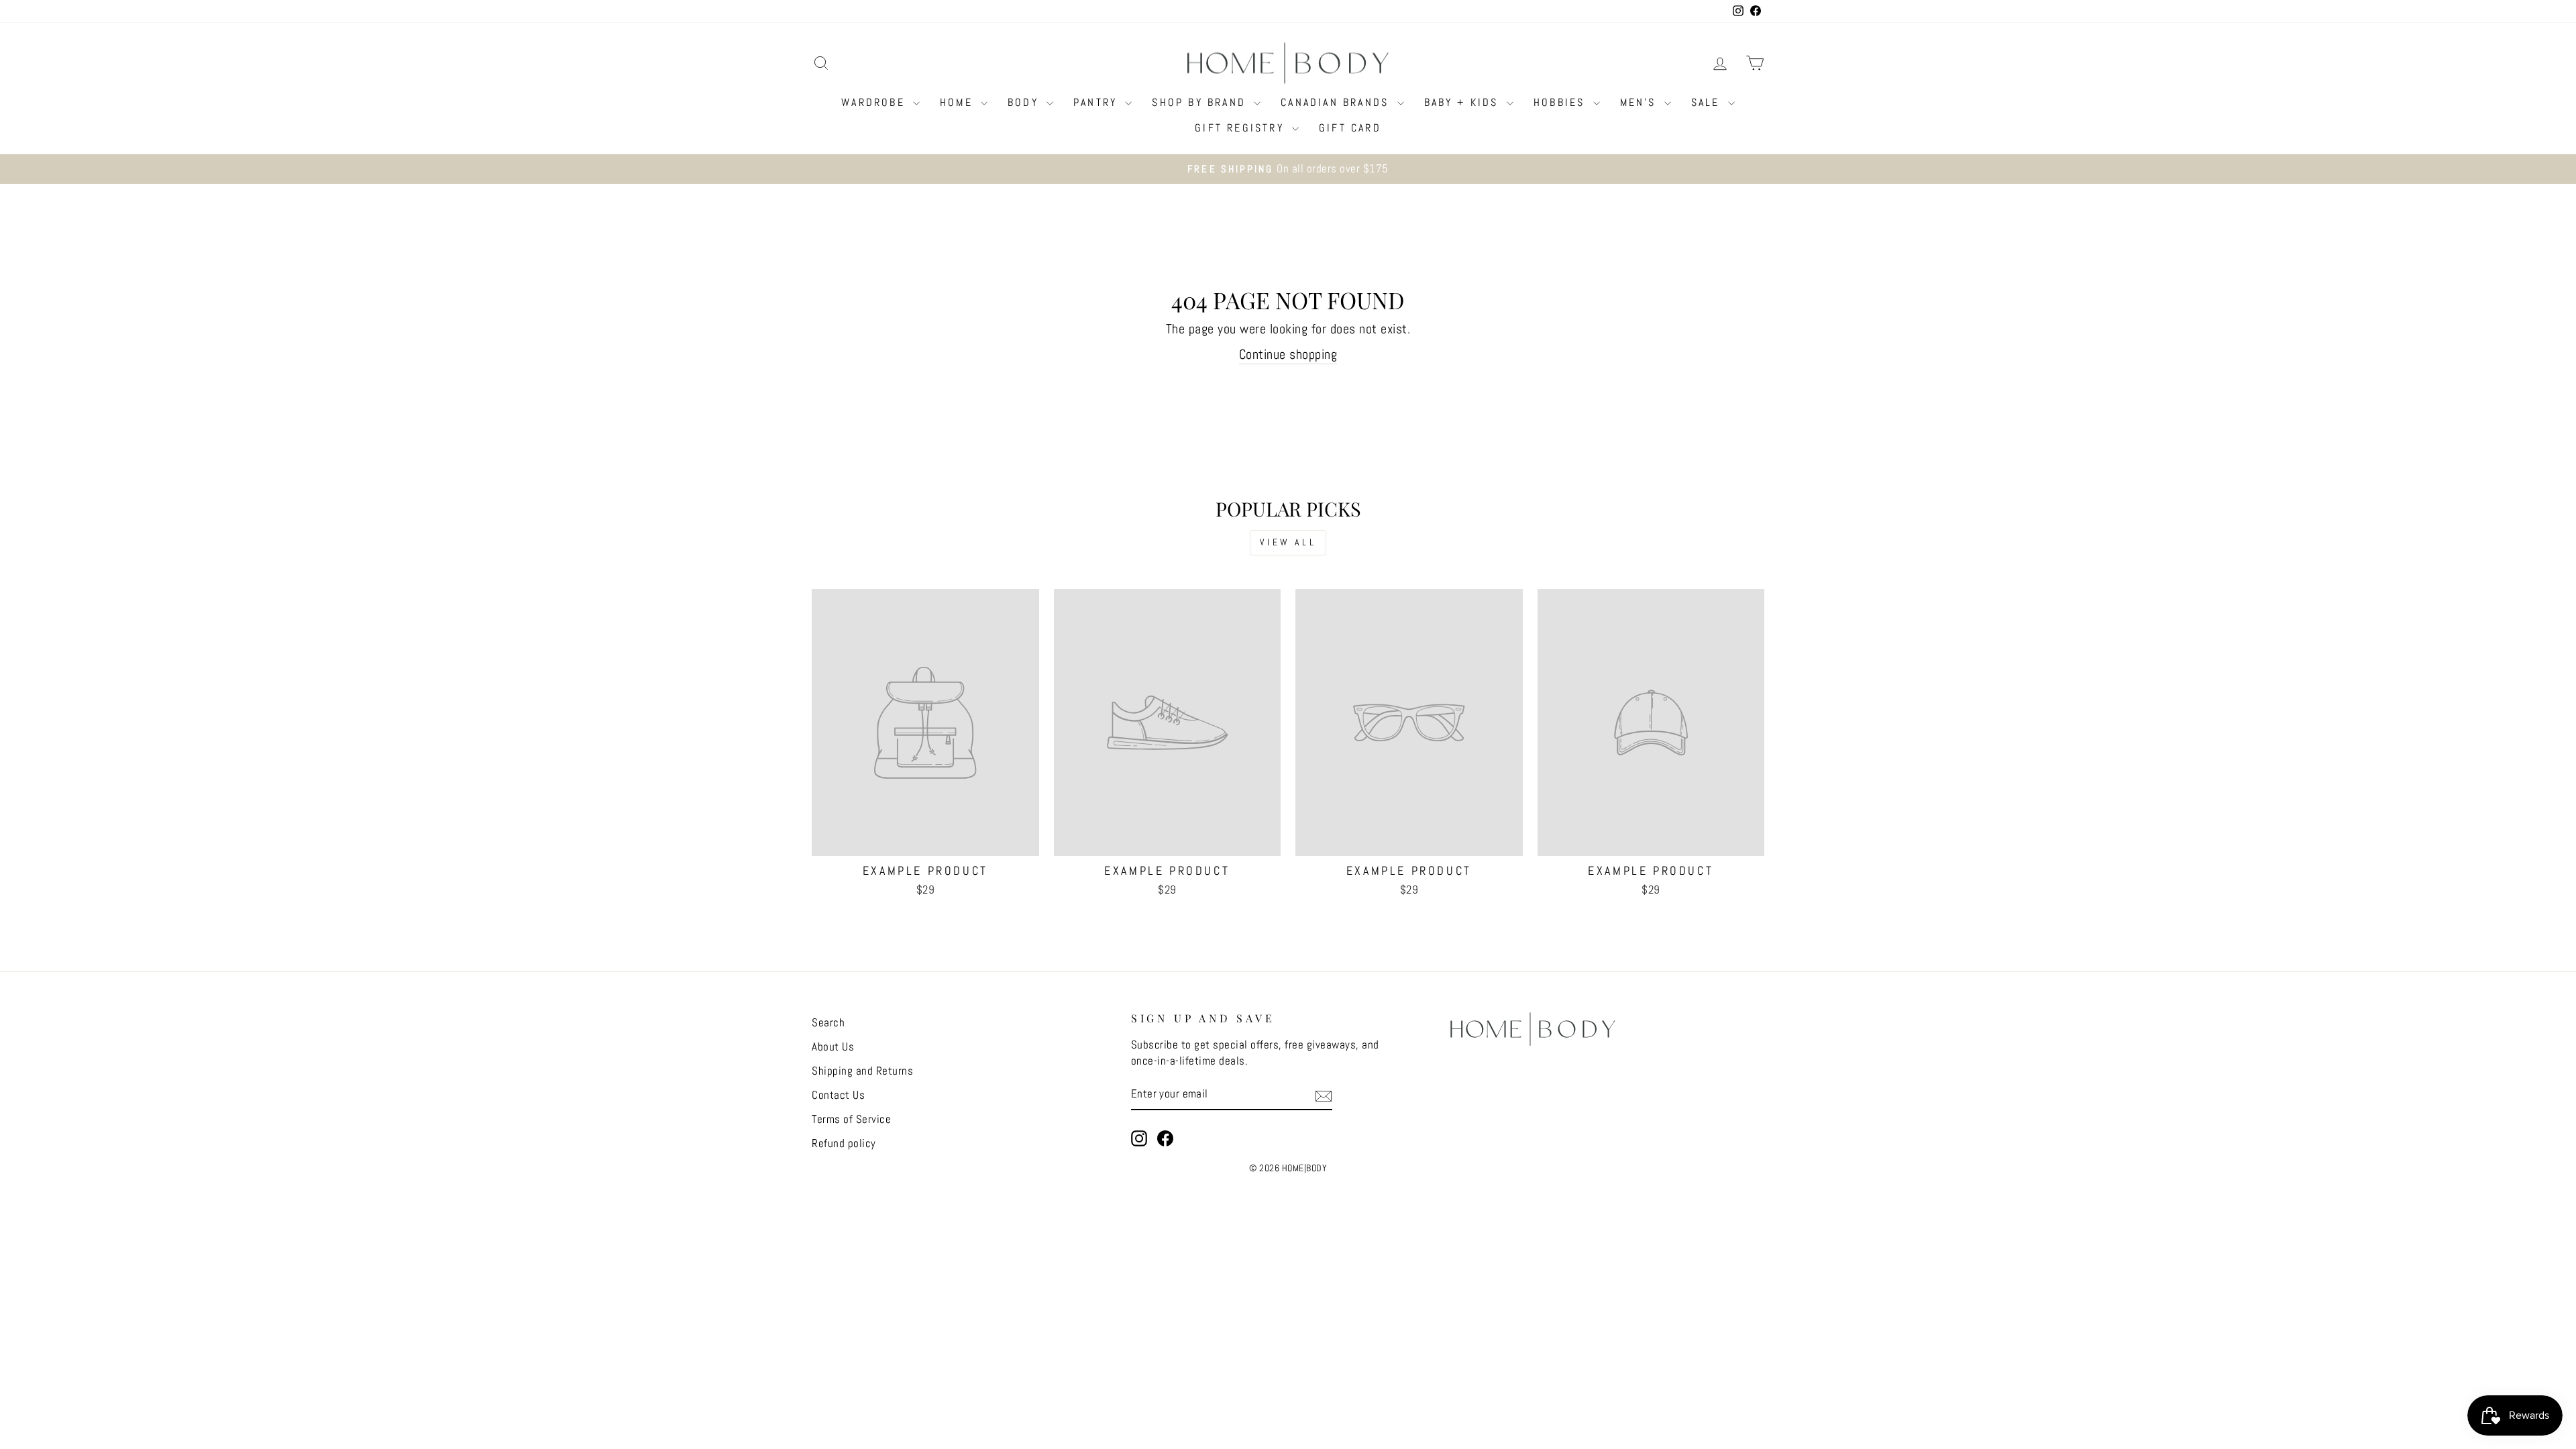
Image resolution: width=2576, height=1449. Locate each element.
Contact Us (838, 1095)
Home (959, 102)
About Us (833, 1046)
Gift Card (1350, 128)
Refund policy (844, 1143)
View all (1288, 542)
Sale (1708, 102)
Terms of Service (851, 1119)
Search (828, 1022)
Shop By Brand (1201, 102)
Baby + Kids (1464, 102)
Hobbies (1562, 102)
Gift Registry (1242, 128)
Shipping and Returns (862, 1071)
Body (1025, 102)
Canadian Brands (1337, 102)
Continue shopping (1288, 354)
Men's (1641, 102)
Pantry (1097, 102)
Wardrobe (875, 102)
